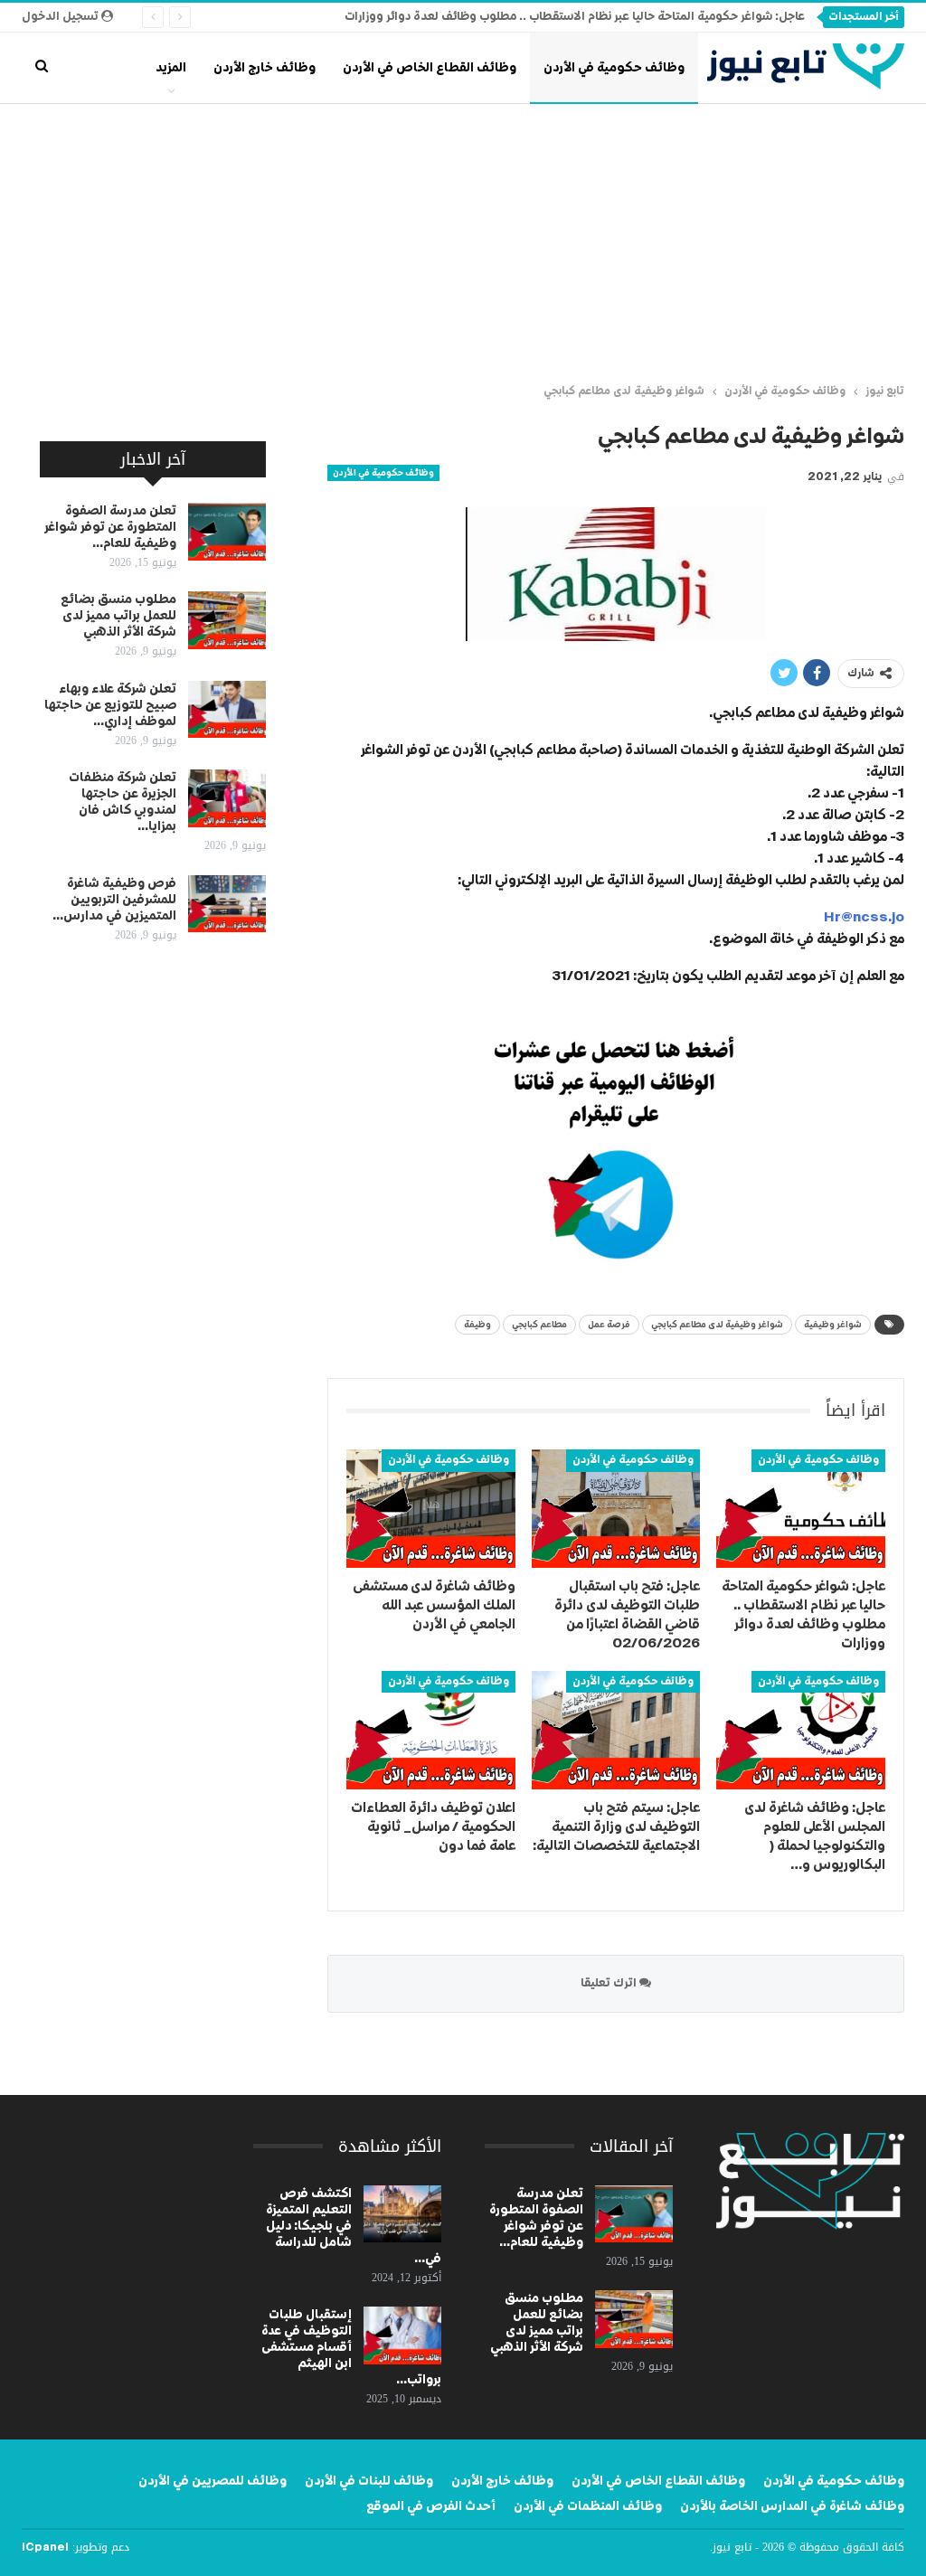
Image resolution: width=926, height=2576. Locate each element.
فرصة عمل (609, 1325)
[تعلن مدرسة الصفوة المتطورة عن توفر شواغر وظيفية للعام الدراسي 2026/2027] (227, 532)
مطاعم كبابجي (539, 1325)
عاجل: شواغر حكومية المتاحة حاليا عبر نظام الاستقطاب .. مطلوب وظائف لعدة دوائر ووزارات (575, 17)
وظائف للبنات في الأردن (369, 2481)
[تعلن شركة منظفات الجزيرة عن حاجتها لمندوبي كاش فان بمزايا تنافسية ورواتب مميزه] (227, 798)
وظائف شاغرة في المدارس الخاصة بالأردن (792, 2506)
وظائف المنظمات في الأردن (588, 2506)
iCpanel (45, 2548)
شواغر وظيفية (833, 1325)
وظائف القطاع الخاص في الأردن (430, 68)
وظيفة (477, 1325)
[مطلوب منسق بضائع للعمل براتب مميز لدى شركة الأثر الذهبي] (227, 620)
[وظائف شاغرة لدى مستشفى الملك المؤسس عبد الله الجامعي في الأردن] (431, 1509)
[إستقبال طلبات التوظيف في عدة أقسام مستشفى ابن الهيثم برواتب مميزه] (402, 2335)
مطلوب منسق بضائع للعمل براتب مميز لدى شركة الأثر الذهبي (118, 616)
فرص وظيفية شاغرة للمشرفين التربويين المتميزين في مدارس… (114, 900)
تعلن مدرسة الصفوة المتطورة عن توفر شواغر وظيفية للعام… (110, 527)
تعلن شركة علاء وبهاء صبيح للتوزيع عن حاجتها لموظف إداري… (110, 705)
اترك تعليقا (610, 1983)
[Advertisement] (463, 240)
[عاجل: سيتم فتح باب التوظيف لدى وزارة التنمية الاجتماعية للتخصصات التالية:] (616, 1730)
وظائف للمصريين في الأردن (213, 2481)
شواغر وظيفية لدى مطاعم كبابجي (717, 1325)
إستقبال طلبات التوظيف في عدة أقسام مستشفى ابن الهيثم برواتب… (351, 2347)
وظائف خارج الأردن (265, 68)
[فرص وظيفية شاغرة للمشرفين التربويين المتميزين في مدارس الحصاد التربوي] (227, 904)
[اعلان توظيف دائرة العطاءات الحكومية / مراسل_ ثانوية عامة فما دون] (431, 1730)
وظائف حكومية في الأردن (614, 68)
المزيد (171, 68)
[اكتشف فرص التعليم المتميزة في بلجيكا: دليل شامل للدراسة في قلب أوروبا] (402, 2214)
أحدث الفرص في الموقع (431, 2506)
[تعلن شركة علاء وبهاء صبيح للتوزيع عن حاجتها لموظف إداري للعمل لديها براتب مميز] (227, 710)
